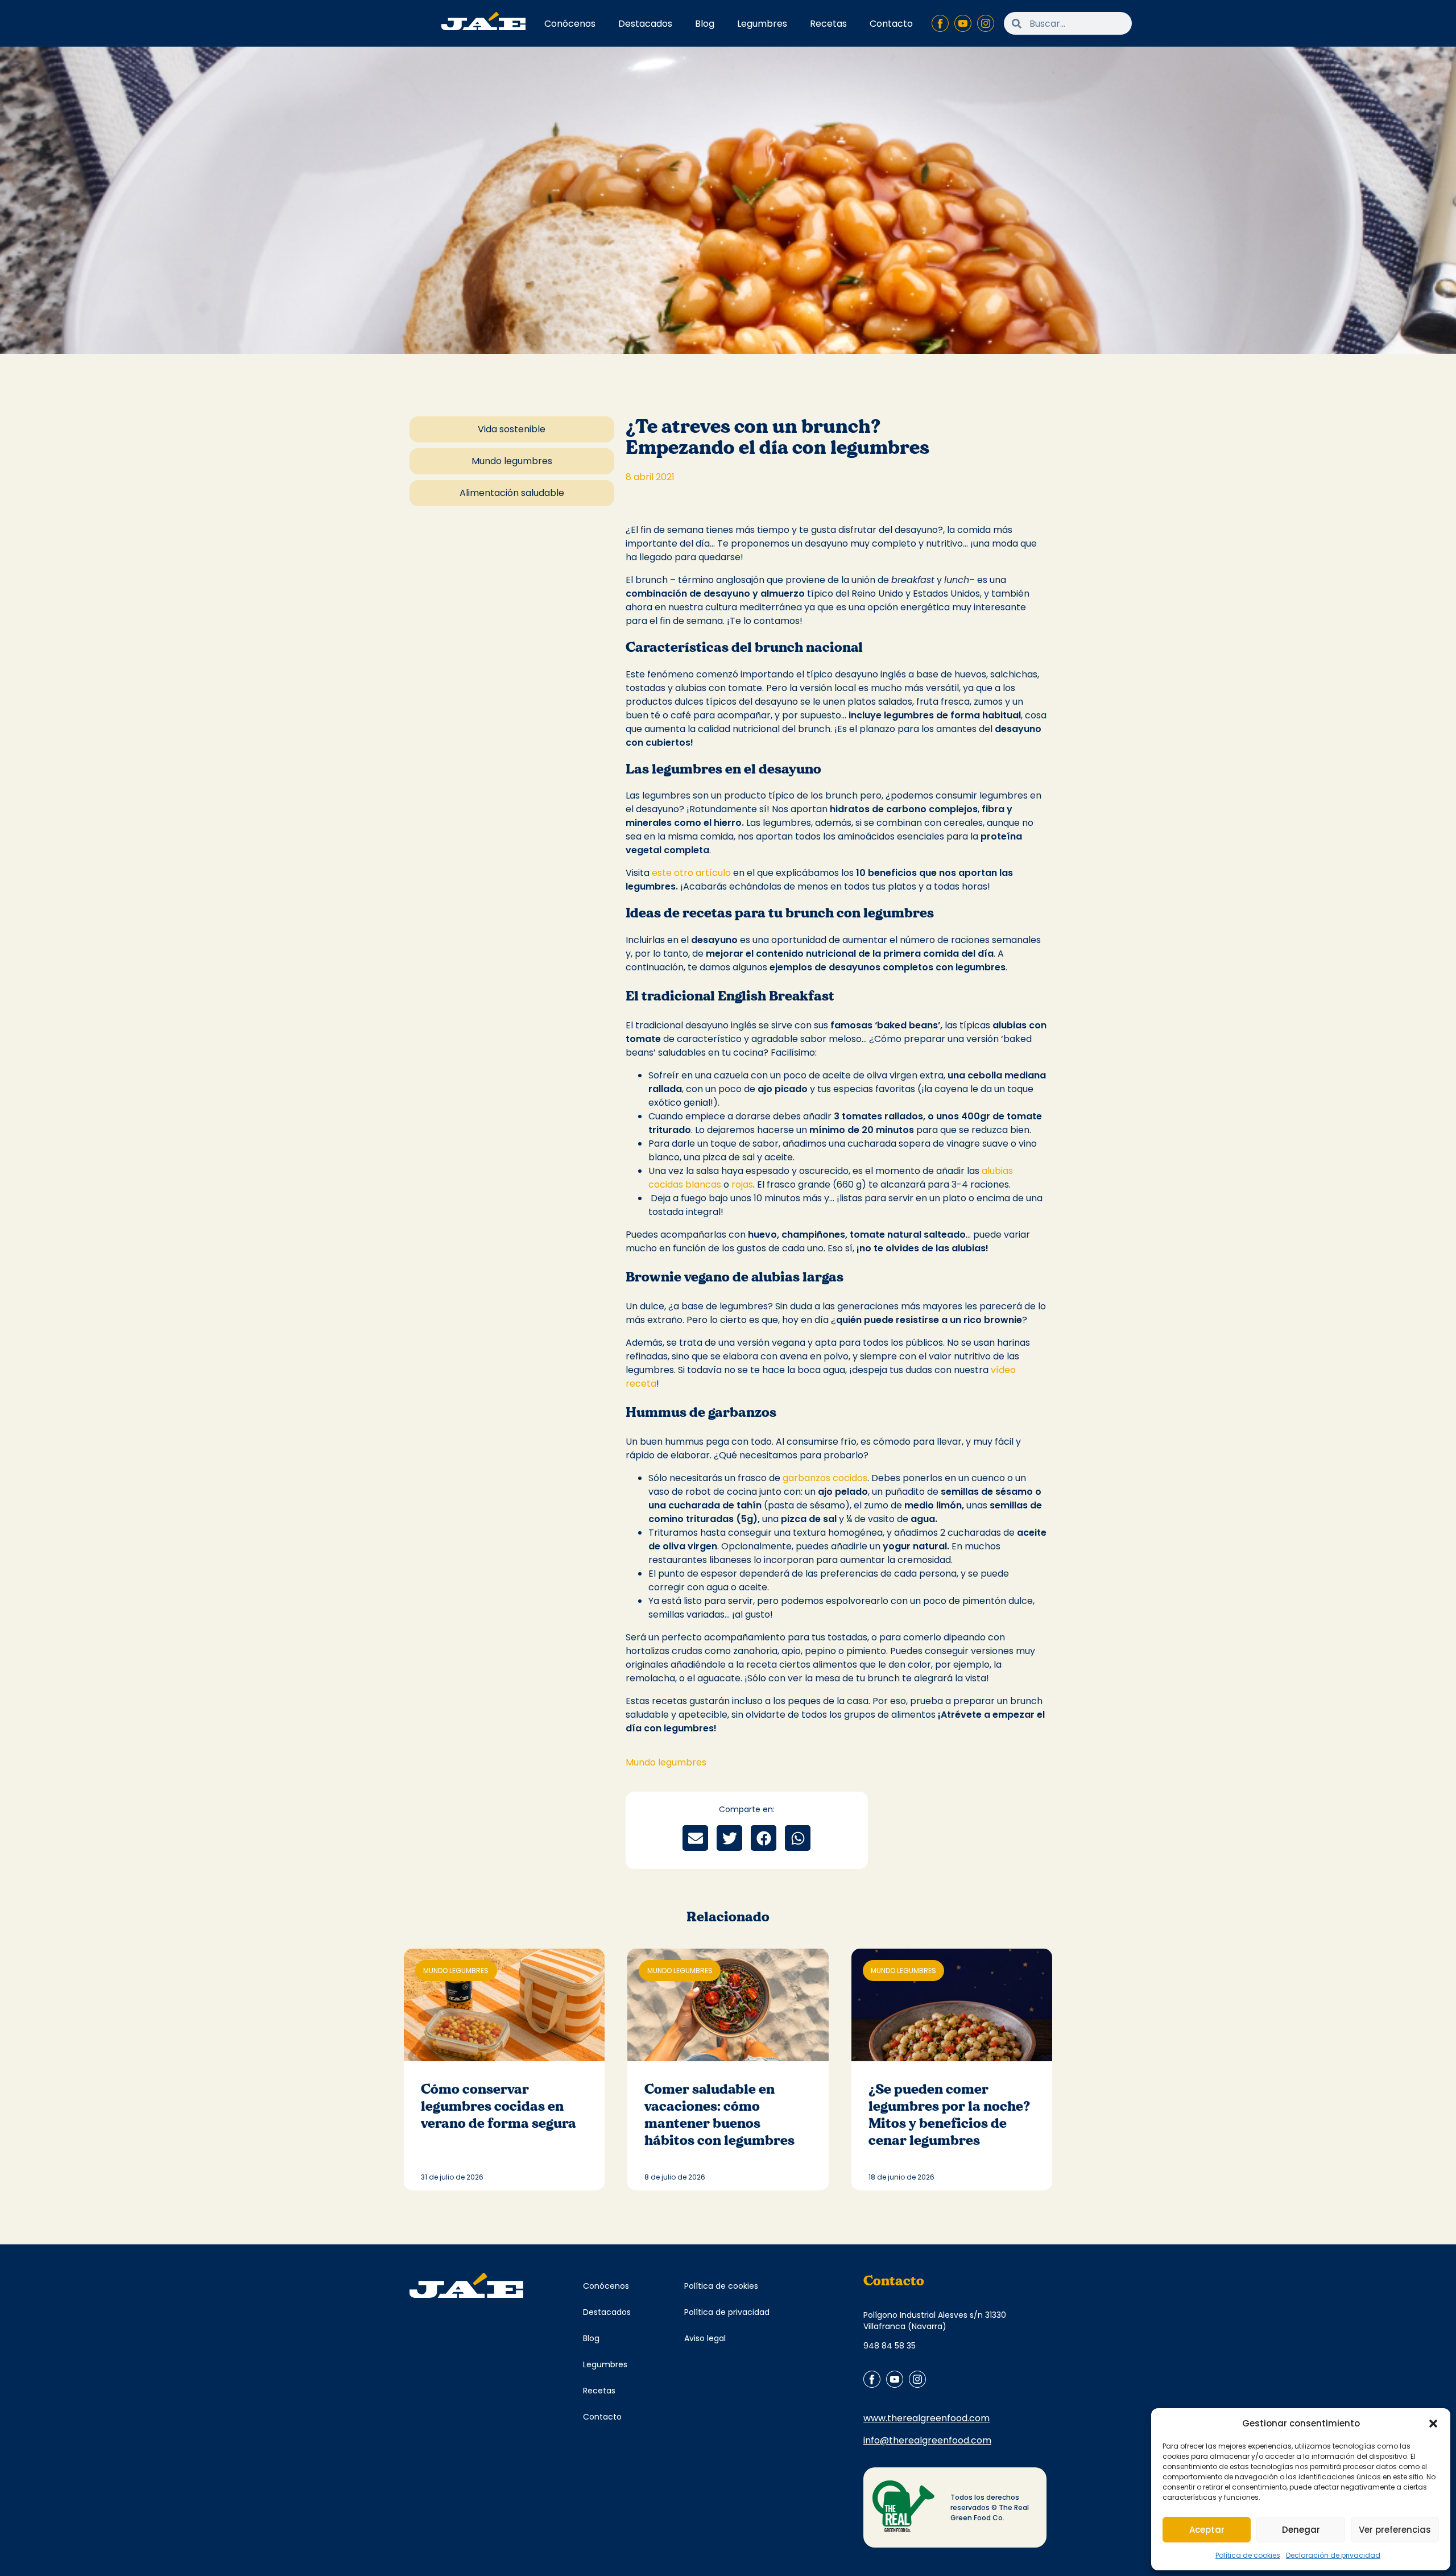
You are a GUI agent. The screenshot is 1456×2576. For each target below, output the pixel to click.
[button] (1433, 2424)
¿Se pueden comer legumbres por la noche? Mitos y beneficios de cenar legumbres (949, 2115)
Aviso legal (705, 2338)
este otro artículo (691, 873)
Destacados (645, 24)
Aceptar (1207, 2530)
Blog (705, 24)
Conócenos (570, 24)
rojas (742, 1184)
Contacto (891, 24)
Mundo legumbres (512, 461)
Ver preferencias (1395, 2530)
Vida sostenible (512, 429)
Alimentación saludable (512, 493)
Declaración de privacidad (1333, 2555)
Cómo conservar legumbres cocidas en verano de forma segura (500, 2106)
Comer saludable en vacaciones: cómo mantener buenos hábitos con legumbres (721, 2115)
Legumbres (762, 24)
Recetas (828, 24)
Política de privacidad (727, 2312)
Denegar (1301, 2530)
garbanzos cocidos (825, 1478)
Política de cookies (1248, 2555)
